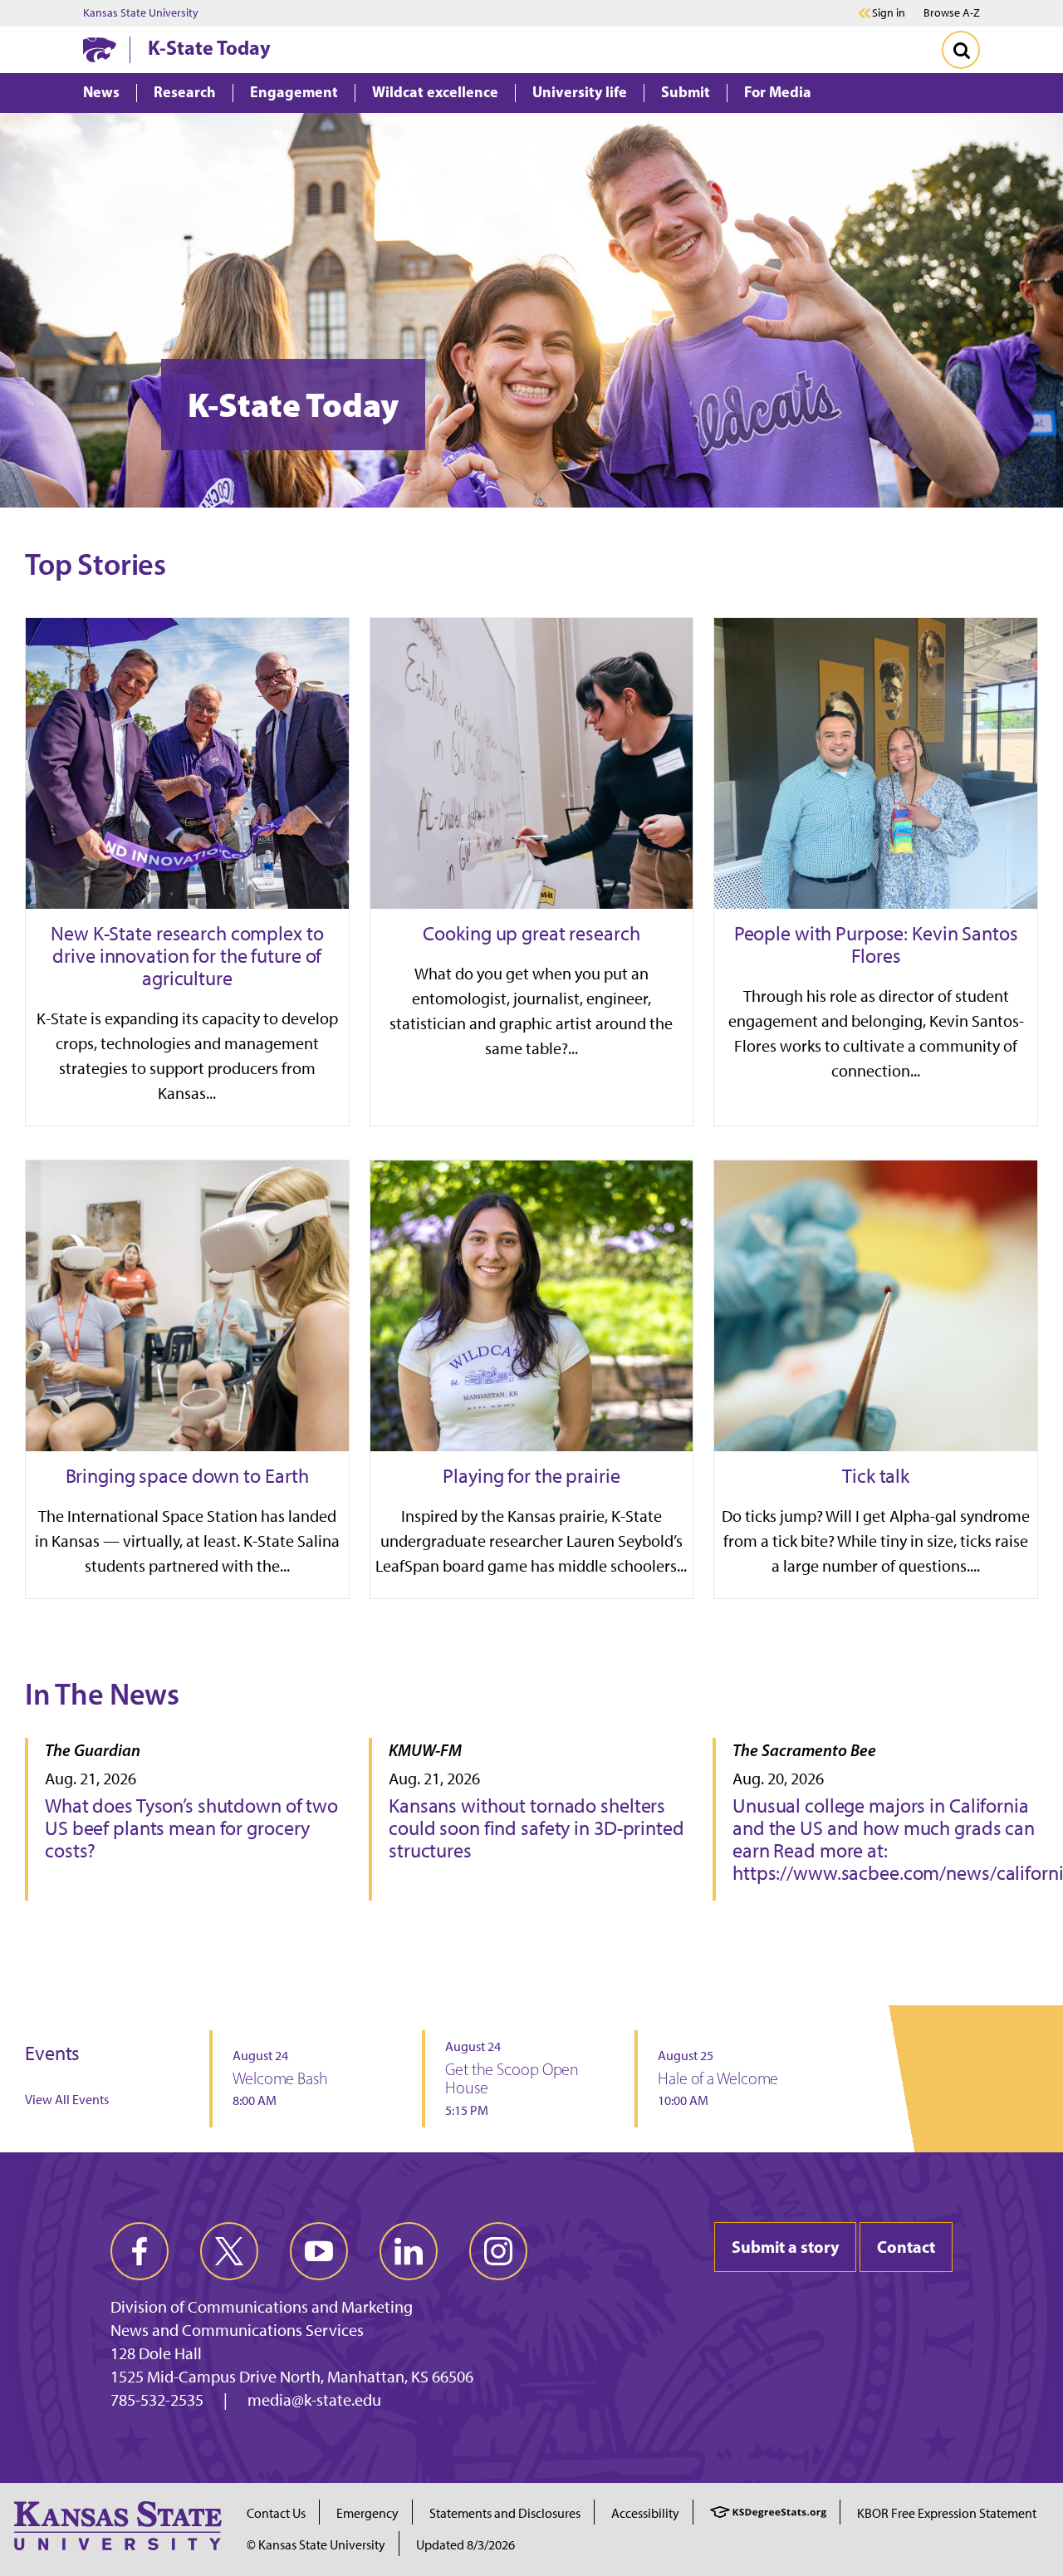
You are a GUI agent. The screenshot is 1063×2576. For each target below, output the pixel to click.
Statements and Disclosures (505, 2513)
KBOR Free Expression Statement (947, 2513)
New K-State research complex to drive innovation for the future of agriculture (187, 956)
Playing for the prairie (531, 1476)
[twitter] (229, 2251)
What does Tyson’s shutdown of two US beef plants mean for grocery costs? (191, 1828)
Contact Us (276, 2513)
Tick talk (876, 1476)
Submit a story (785, 2247)
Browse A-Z (952, 13)
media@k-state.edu (314, 2400)
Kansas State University (141, 13)
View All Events (67, 2100)
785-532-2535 (157, 2400)
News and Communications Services (237, 2330)
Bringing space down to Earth (188, 1476)
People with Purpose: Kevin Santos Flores (876, 945)
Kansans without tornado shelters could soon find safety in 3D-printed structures (536, 1828)
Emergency (367, 2513)
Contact (906, 2247)
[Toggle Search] (961, 50)
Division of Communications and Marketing (262, 2307)
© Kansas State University (316, 2545)
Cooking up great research (531, 933)
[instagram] (498, 2251)
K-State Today (209, 47)
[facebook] (140, 2251)
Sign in (889, 13)
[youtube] (319, 2251)
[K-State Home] (100, 49)
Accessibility (645, 2513)
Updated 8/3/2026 (465, 2545)
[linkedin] (409, 2251)
